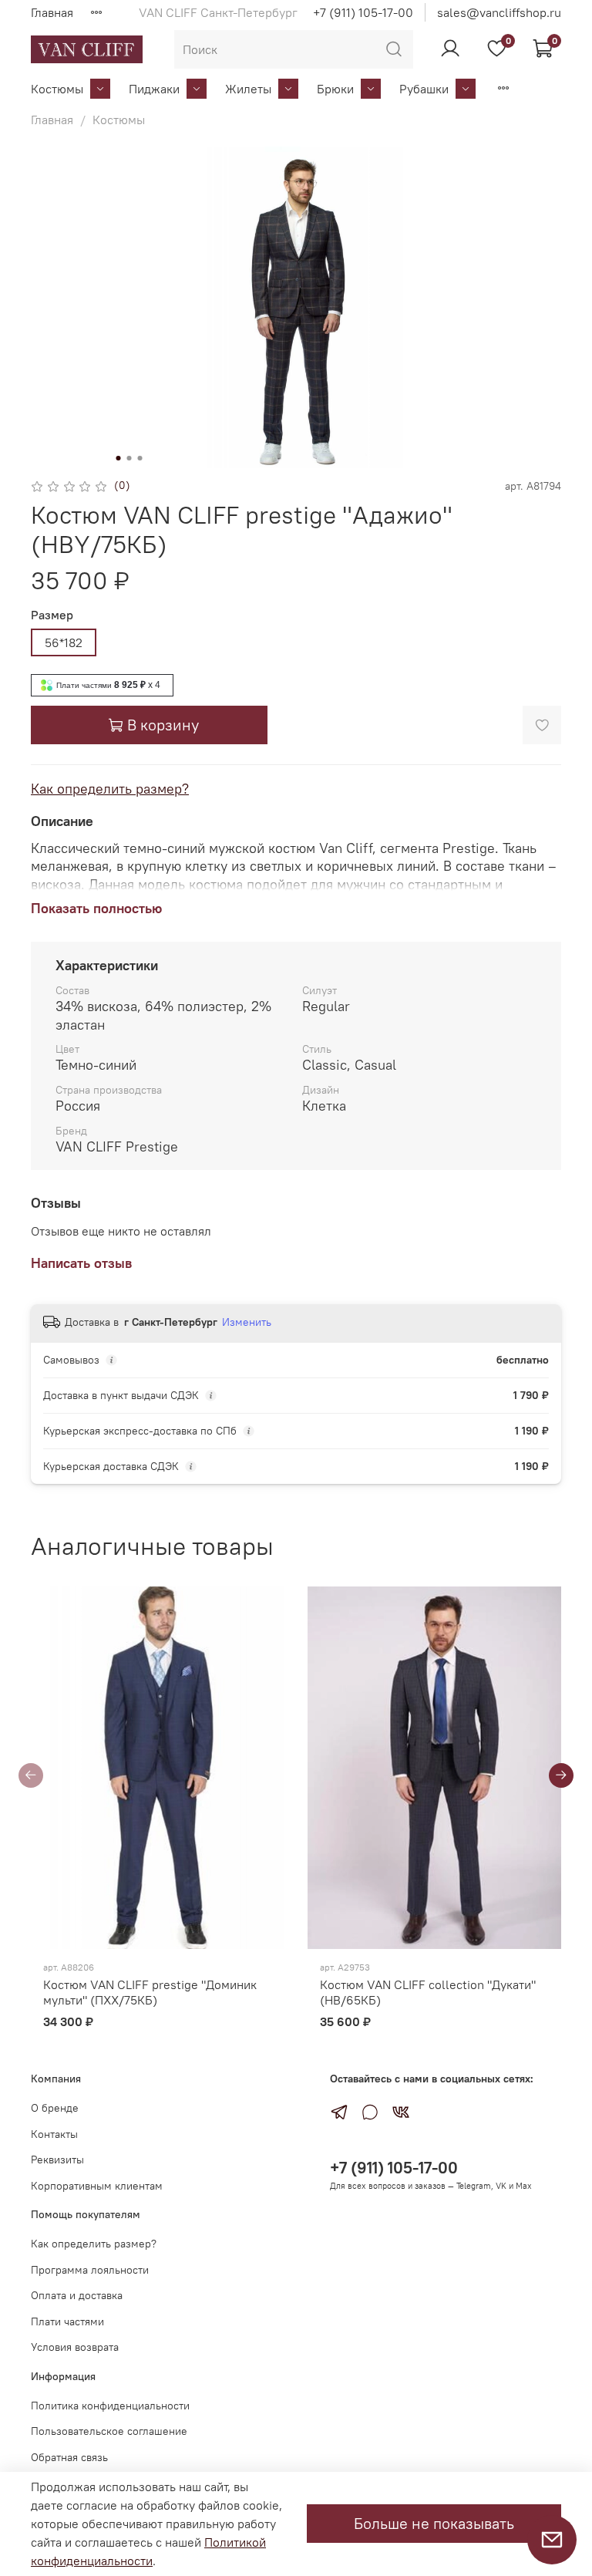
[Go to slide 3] (140, 458)
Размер (52, 615)
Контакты (54, 2134)
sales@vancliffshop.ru (499, 12)
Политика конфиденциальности (110, 2406)
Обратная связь (69, 2457)
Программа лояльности (90, 2270)
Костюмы (57, 89)
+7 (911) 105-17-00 (363, 12)
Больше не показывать (434, 2523)
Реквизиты (57, 2160)
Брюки (335, 89)
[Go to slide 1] (119, 458)
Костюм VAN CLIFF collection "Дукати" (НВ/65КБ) (428, 1992)
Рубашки (424, 89)
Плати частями (67, 2321)
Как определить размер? (110, 789)
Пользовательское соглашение (109, 2431)
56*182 (64, 642)
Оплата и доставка (77, 2295)
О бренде (55, 2108)
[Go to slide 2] (129, 458)
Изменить (247, 1322)
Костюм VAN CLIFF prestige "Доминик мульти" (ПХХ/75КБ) (150, 1992)
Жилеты (248, 89)
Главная (52, 12)
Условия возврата (75, 2347)
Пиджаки (154, 89)
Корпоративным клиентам (97, 2186)
